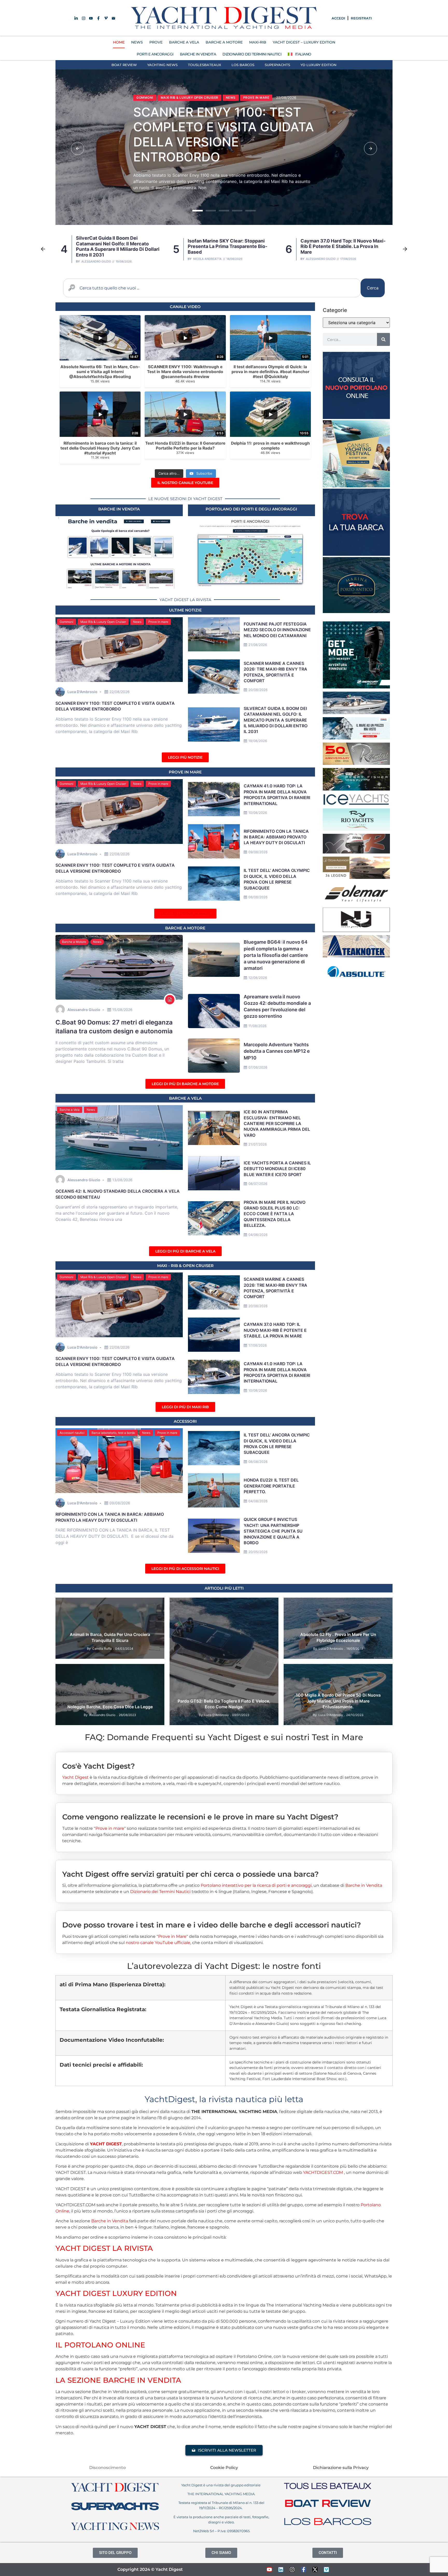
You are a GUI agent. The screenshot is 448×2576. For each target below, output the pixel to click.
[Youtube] (269, 2570)
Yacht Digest (75, 1777)
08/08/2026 (258, 897)
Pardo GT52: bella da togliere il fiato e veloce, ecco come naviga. (224, 1704)
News (190, 90)
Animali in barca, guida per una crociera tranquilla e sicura (110, 1637)
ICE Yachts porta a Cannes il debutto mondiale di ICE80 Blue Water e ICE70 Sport (277, 1169)
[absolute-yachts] (356, 981)
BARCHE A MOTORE (224, 42)
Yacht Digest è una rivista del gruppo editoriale (221, 2485)
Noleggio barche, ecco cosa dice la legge (110, 1707)
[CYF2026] (356, 486)
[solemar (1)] (356, 903)
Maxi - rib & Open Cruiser (185, 1266)
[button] (78, 148)
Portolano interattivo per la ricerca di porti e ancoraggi (256, 1885)
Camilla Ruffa (102, 1649)
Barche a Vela (70, 1110)
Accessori (185, 1421)
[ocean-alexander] (356, 877)
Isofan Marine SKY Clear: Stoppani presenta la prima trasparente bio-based (115, 246)
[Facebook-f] (304, 2570)
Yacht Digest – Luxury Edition (304, 42)
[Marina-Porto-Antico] (356, 611)
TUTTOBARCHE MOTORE (334, 1611)
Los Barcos (243, 65)
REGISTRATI (361, 18)
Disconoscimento (107, 2468)
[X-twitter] (315, 2570)
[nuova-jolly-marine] (356, 930)
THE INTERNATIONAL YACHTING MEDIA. (221, 2494)
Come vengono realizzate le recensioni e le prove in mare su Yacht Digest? (200, 1817)
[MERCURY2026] (356, 687)
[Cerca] (383, 339)
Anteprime (182, 1604)
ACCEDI (338, 18)
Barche (201, 1604)
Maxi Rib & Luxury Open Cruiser (103, 622)
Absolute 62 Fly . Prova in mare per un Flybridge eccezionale (338, 1637)
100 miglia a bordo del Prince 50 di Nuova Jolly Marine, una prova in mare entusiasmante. (338, 1701)
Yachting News (162, 65)
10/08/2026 (258, 813)
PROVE (156, 42)
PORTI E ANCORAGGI (155, 54)
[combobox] (212, 288)
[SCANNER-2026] (356, 713)
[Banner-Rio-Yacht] (356, 829)
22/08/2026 (120, 692)
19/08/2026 (258, 741)
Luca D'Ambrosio (317, 259)
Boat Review (124, 65)
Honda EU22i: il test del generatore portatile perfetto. (271, 1486)
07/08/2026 (258, 1067)
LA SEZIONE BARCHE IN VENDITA (118, 2380)
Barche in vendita (119, 509)
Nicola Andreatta (95, 259)
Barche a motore (185, 928)
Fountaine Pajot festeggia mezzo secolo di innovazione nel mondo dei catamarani (277, 630)
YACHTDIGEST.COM (323, 2172)
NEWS (137, 42)
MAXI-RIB (258, 42)
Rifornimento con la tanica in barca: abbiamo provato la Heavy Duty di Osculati (276, 837)
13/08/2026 (122, 1180)
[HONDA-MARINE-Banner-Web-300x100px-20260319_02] (356, 738)
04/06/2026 (258, 1235)
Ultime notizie (185, 610)
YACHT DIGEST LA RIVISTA (104, 2248)
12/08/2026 (258, 978)
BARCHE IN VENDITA (198, 54)
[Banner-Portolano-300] (356, 417)
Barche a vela (185, 1098)
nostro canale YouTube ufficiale (158, 1943)
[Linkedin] (281, 2570)
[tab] (224, 1762)
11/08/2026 (257, 1026)
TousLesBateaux (205, 65)
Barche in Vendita (364, 1885)
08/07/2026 (258, 1184)
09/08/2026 (258, 852)
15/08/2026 (122, 1010)
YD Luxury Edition (318, 65)
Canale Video (185, 307)
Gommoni (66, 622)
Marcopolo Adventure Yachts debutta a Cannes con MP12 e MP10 (277, 1051)
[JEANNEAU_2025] (356, 789)
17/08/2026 (258, 1345)
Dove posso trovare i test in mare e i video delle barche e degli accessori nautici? (212, 1925)
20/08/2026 (258, 690)
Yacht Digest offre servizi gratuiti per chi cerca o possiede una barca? (190, 1874)
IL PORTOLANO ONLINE (100, 2345)
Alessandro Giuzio (208, 259)
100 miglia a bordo (303, 1670)
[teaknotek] (356, 956)
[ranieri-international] (356, 763)
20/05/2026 (258, 1552)
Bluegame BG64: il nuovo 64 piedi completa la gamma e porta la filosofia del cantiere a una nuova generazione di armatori (276, 955)
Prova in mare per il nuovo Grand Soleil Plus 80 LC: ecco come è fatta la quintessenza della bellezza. (275, 1214)
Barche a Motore (74, 942)
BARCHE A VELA (184, 42)
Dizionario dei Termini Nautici (252, 54)
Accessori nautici (72, 1433)
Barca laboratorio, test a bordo (113, 1433)
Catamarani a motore (157, 90)
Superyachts (277, 65)
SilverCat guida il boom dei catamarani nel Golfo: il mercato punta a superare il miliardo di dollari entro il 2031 (219, 134)
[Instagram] (292, 2570)
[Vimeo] (326, 2570)
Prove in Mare (185, 772)
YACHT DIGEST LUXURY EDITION (116, 2293)
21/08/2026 (258, 645)
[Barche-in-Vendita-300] (356, 554)
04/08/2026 (258, 1501)
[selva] (356, 852)
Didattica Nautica (132, 1604)
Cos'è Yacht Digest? (99, 1766)
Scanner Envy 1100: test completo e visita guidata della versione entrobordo (340, 246)
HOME (119, 42)
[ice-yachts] (356, 804)
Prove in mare (158, 622)
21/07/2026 (258, 1144)
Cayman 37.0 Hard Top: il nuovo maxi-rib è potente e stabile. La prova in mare (230, 246)
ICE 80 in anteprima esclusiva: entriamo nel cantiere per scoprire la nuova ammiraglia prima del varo (277, 1123)
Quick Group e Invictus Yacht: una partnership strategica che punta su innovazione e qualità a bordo (273, 1531)
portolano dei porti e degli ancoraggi (251, 509)
